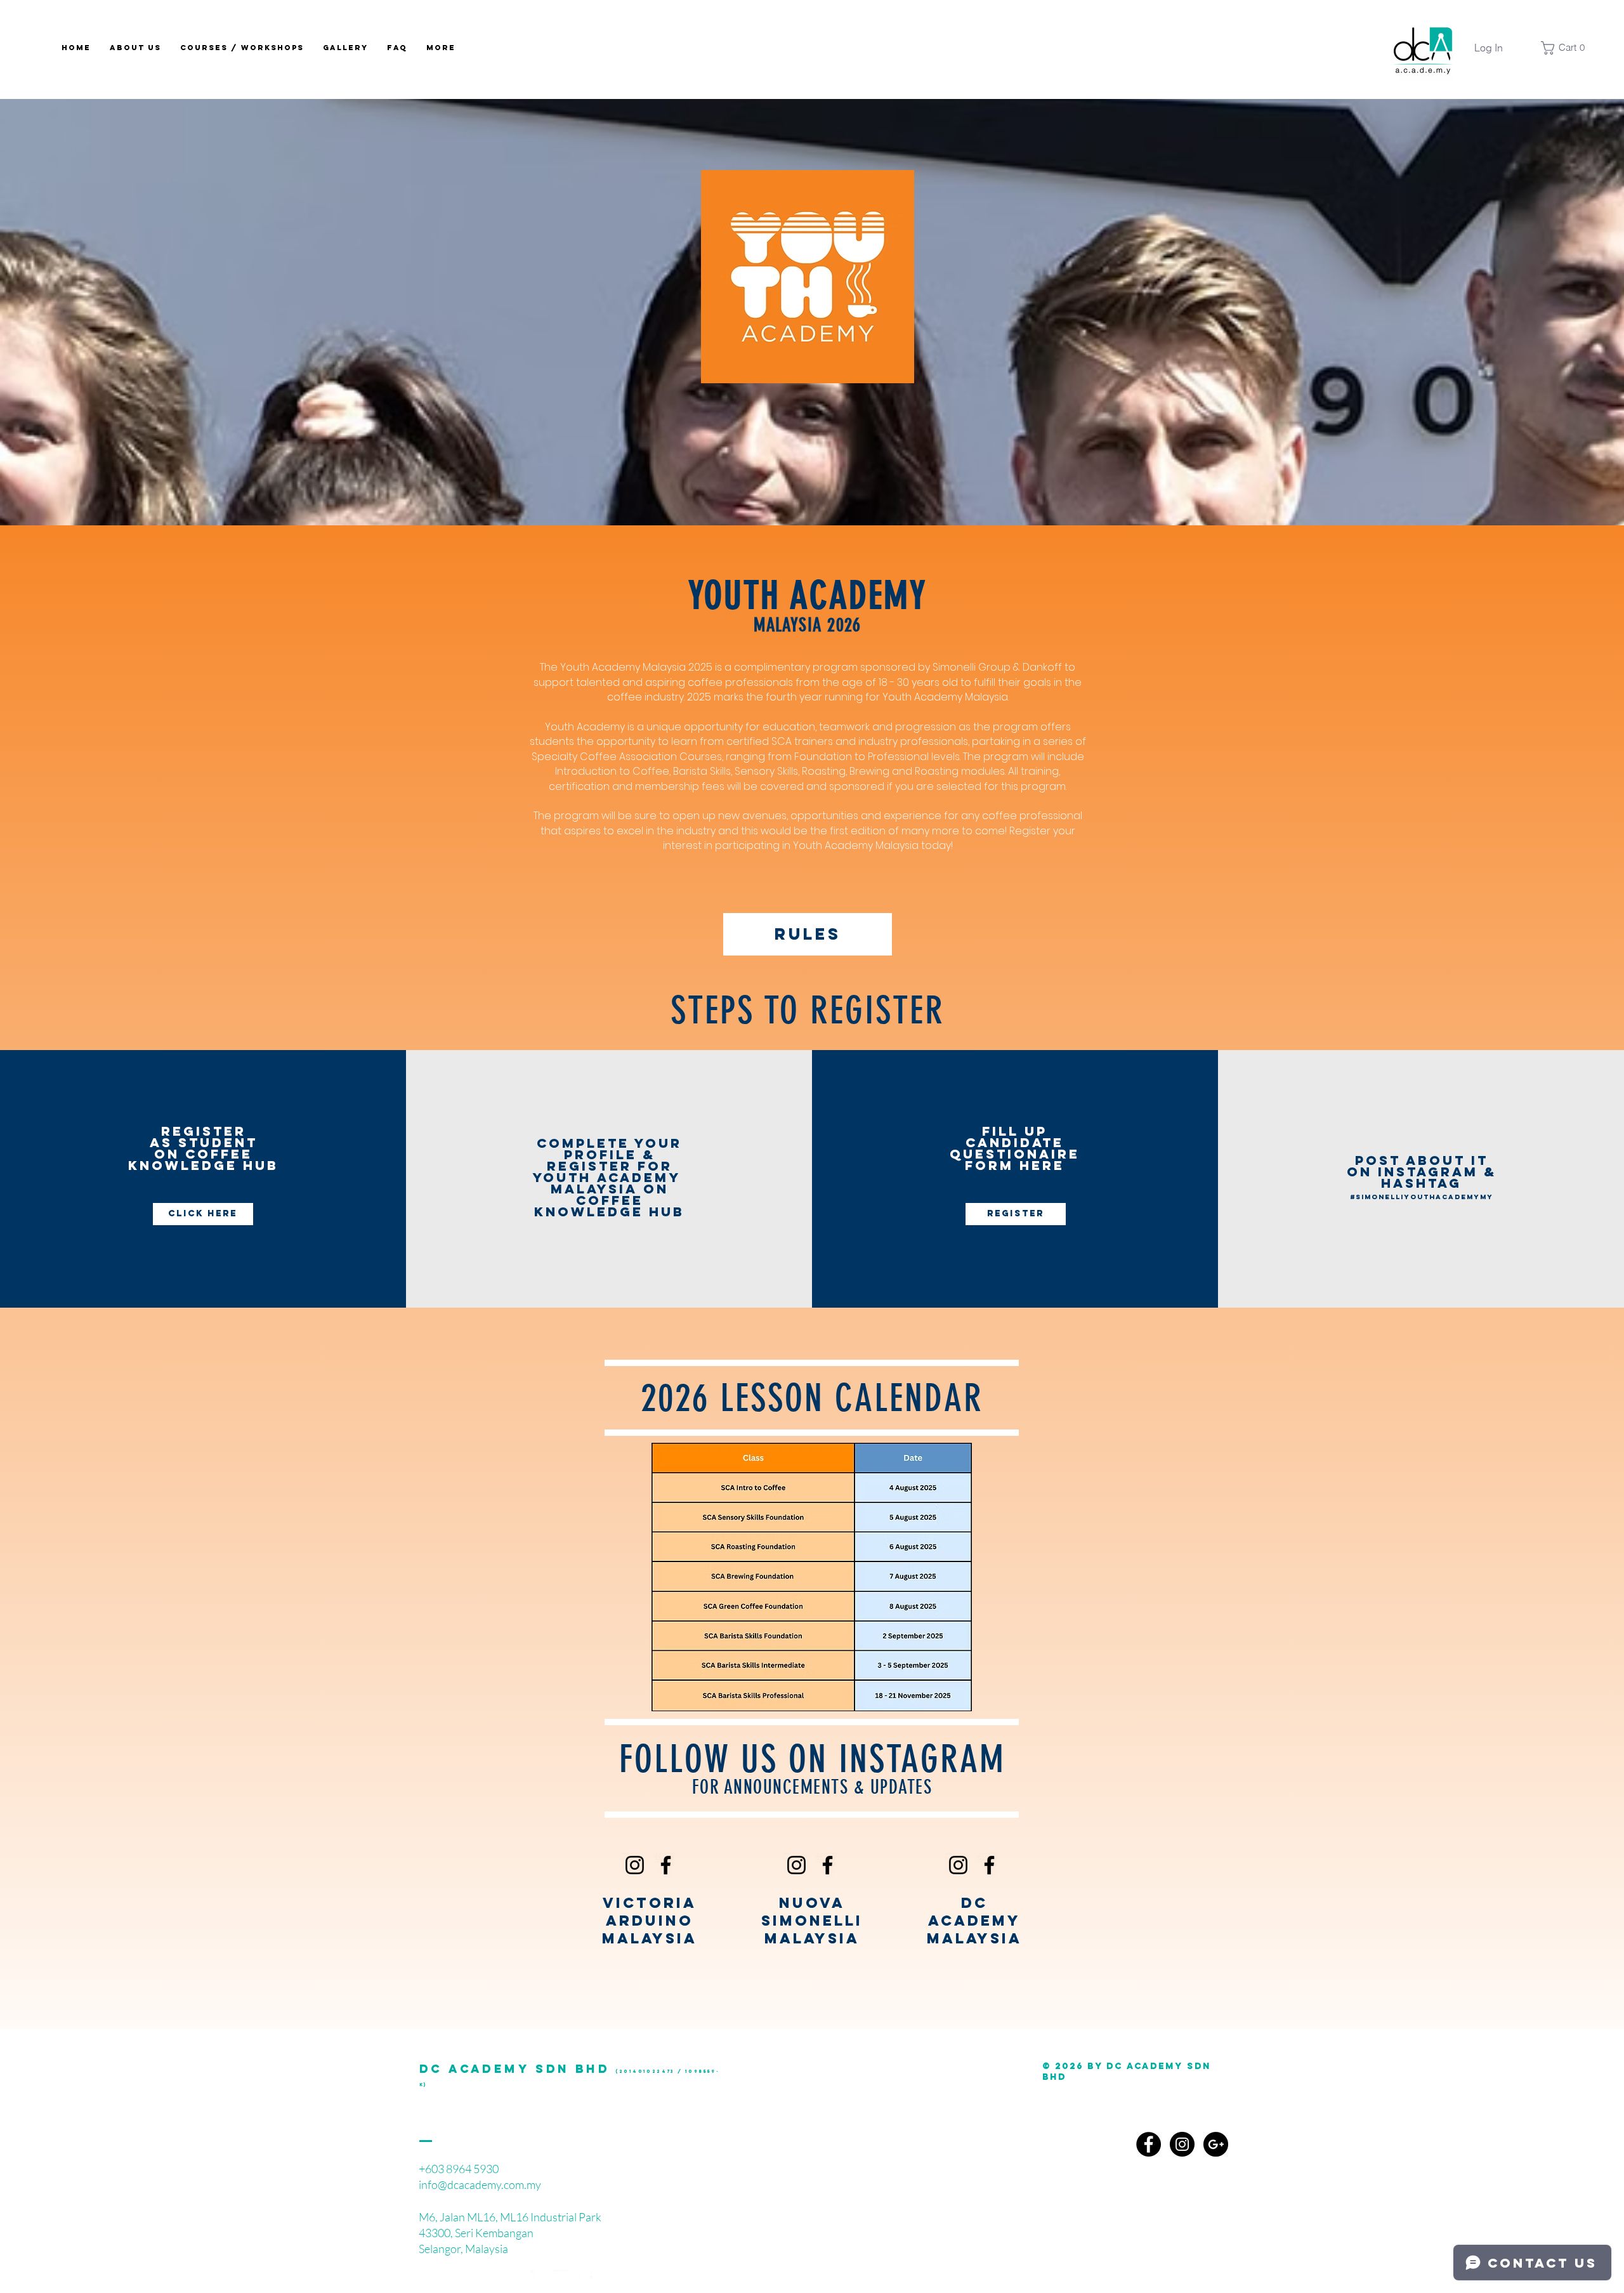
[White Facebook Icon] (585, 2278)
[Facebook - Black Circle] (1149, 2144)
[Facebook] (666, 1865)
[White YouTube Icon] (562, 2278)
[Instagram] (635, 1865)
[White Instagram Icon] (539, 2278)
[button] (1566, 48)
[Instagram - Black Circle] (1182, 2144)
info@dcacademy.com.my (480, 2185)
